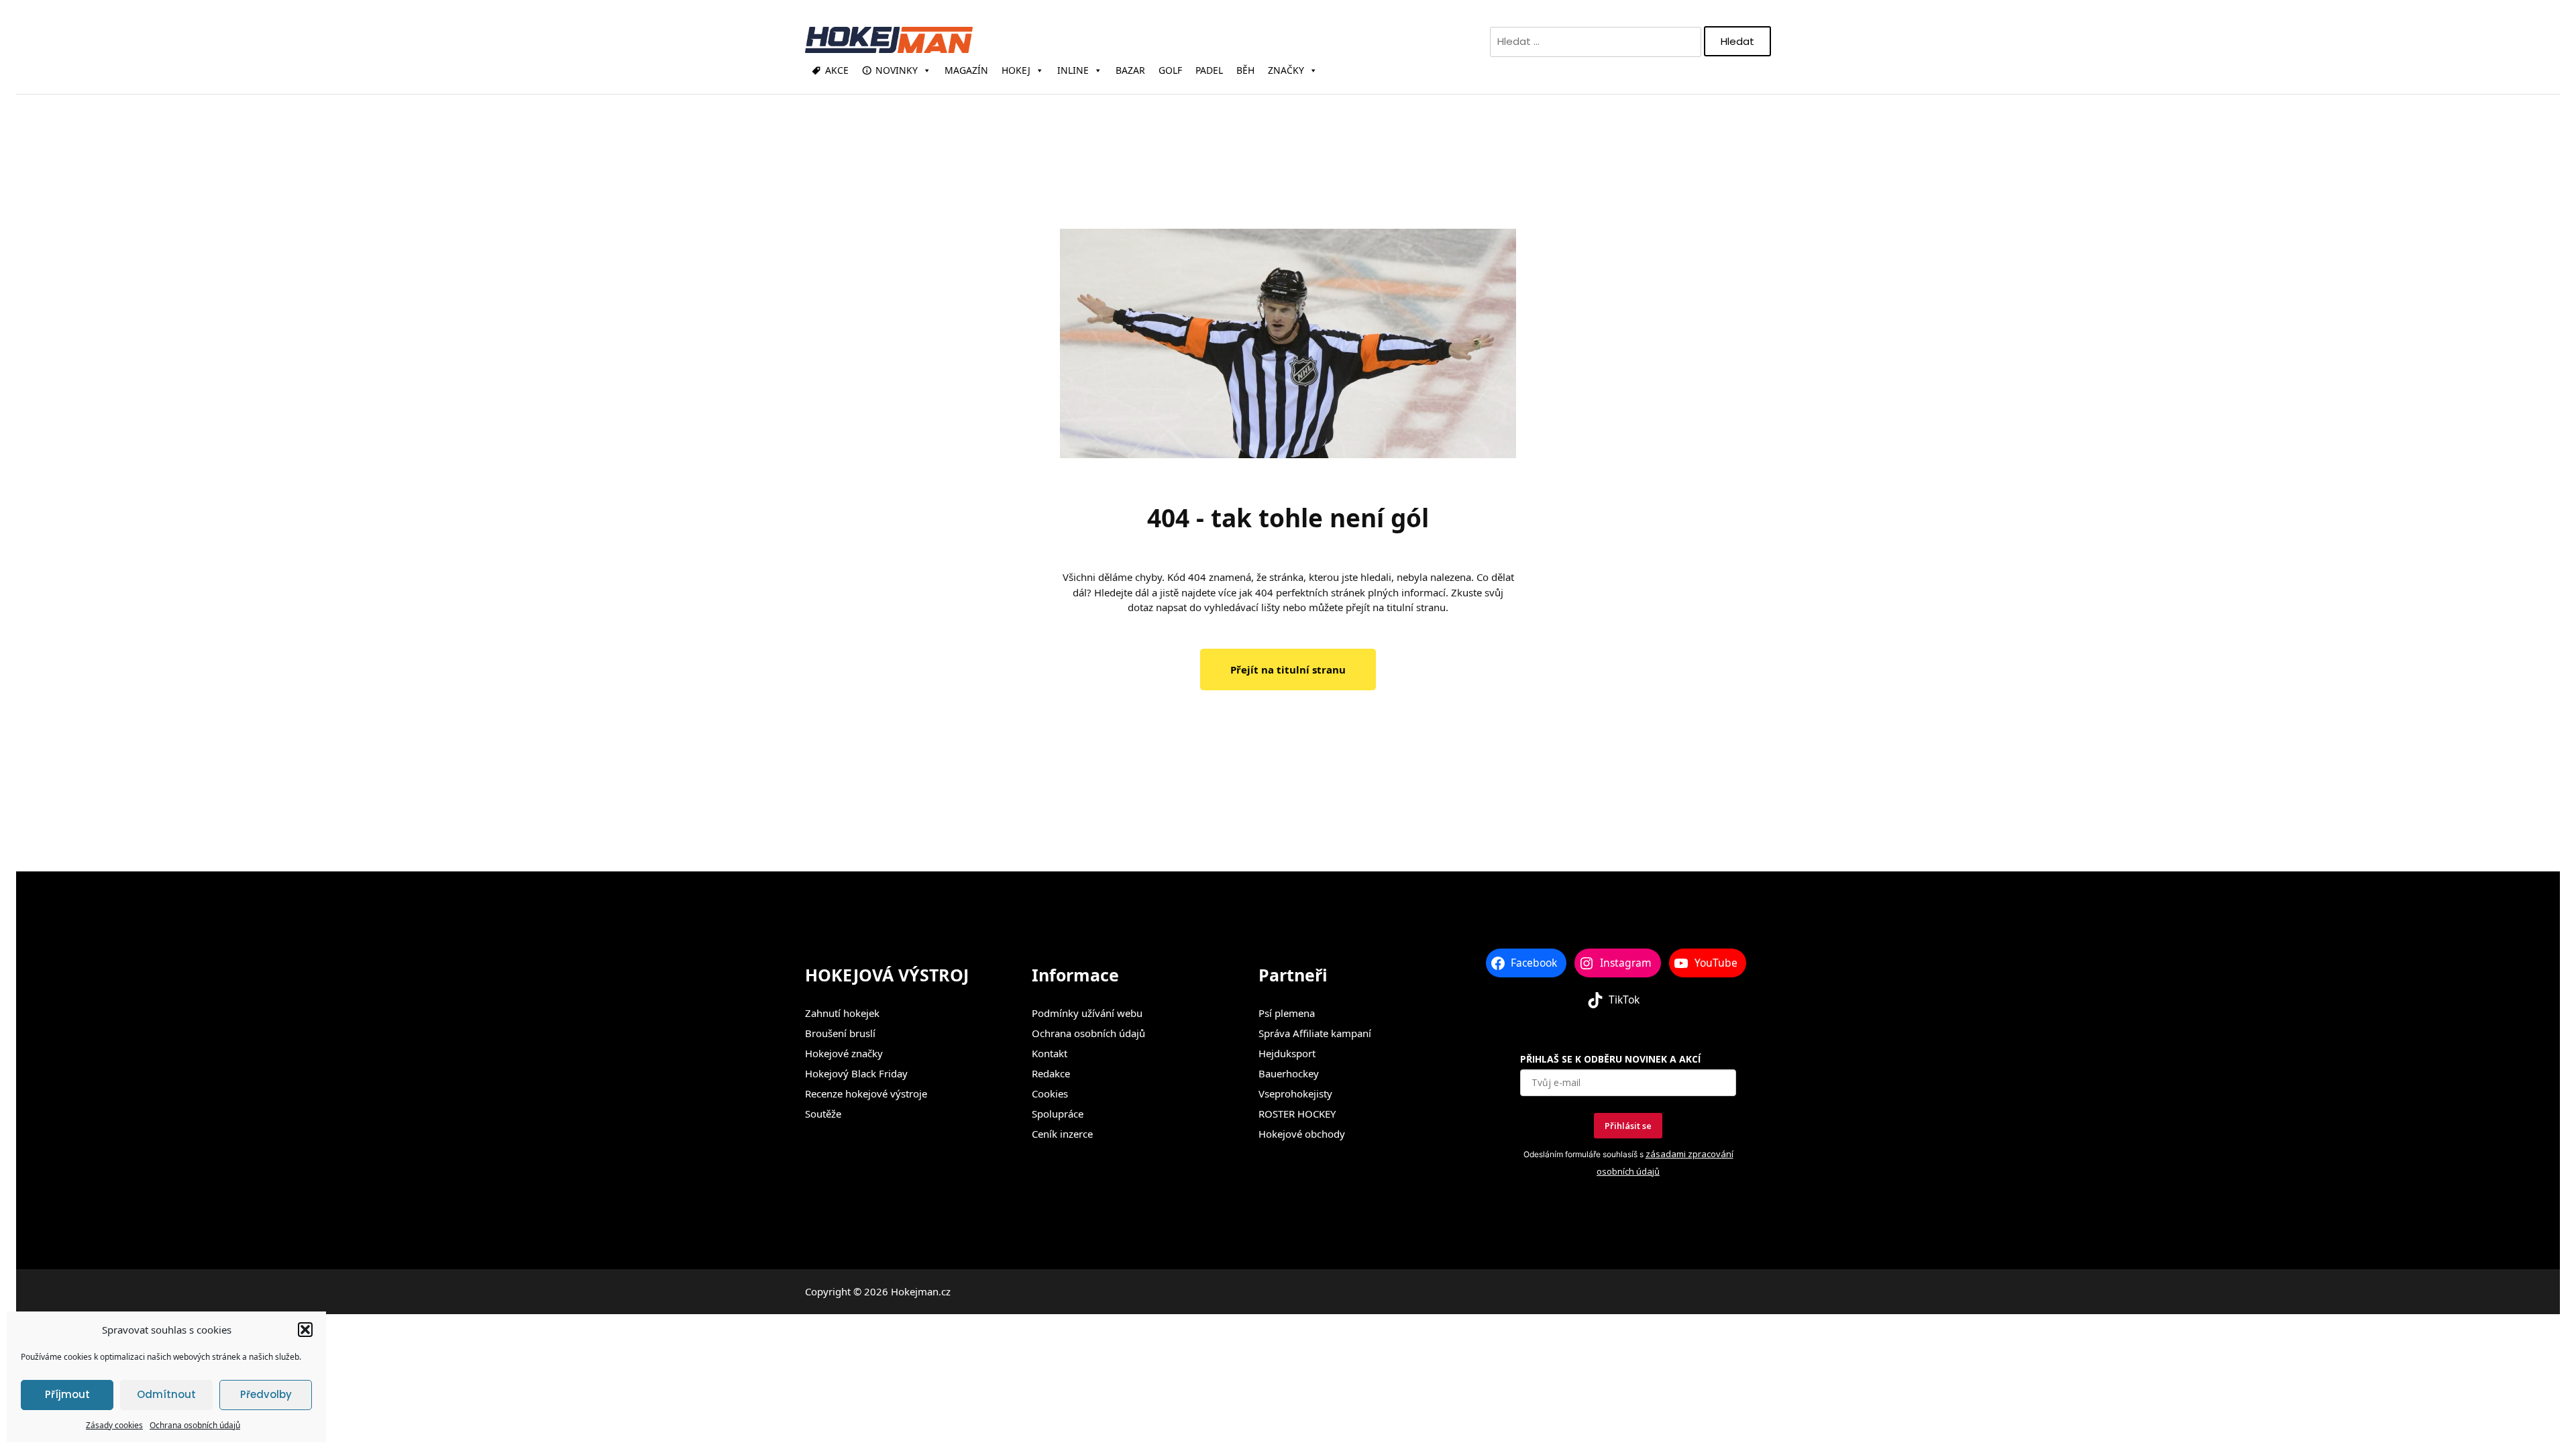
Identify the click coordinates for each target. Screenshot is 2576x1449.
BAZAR (1130, 70)
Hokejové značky (844, 1053)
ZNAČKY (1286, 70)
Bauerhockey (1289, 1073)
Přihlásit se (1628, 1126)
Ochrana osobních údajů (195, 1425)
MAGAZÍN (966, 70)
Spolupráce (1058, 1114)
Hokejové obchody (1302, 1134)
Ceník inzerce (1062, 1134)
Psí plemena (1287, 1013)
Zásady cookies (114, 1425)
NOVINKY (897, 70)
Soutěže (823, 1114)
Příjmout (67, 1394)
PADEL (1209, 70)
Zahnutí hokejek (842, 1013)
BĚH (1245, 70)
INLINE (1073, 70)
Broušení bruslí (840, 1033)
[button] (305, 1330)
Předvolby (266, 1394)
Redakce (1051, 1073)
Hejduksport (1287, 1053)
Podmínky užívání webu (1087, 1013)
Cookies (1050, 1093)
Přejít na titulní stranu (1288, 669)
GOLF (1170, 70)
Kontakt (1050, 1053)
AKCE (837, 70)
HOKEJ (1016, 70)
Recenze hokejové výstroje (866, 1093)
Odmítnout (166, 1394)
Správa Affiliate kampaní (1315, 1033)
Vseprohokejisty (1295, 1093)
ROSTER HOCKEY (1297, 1114)
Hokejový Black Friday (856, 1073)
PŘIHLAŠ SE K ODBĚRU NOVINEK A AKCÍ (1610, 1059)
